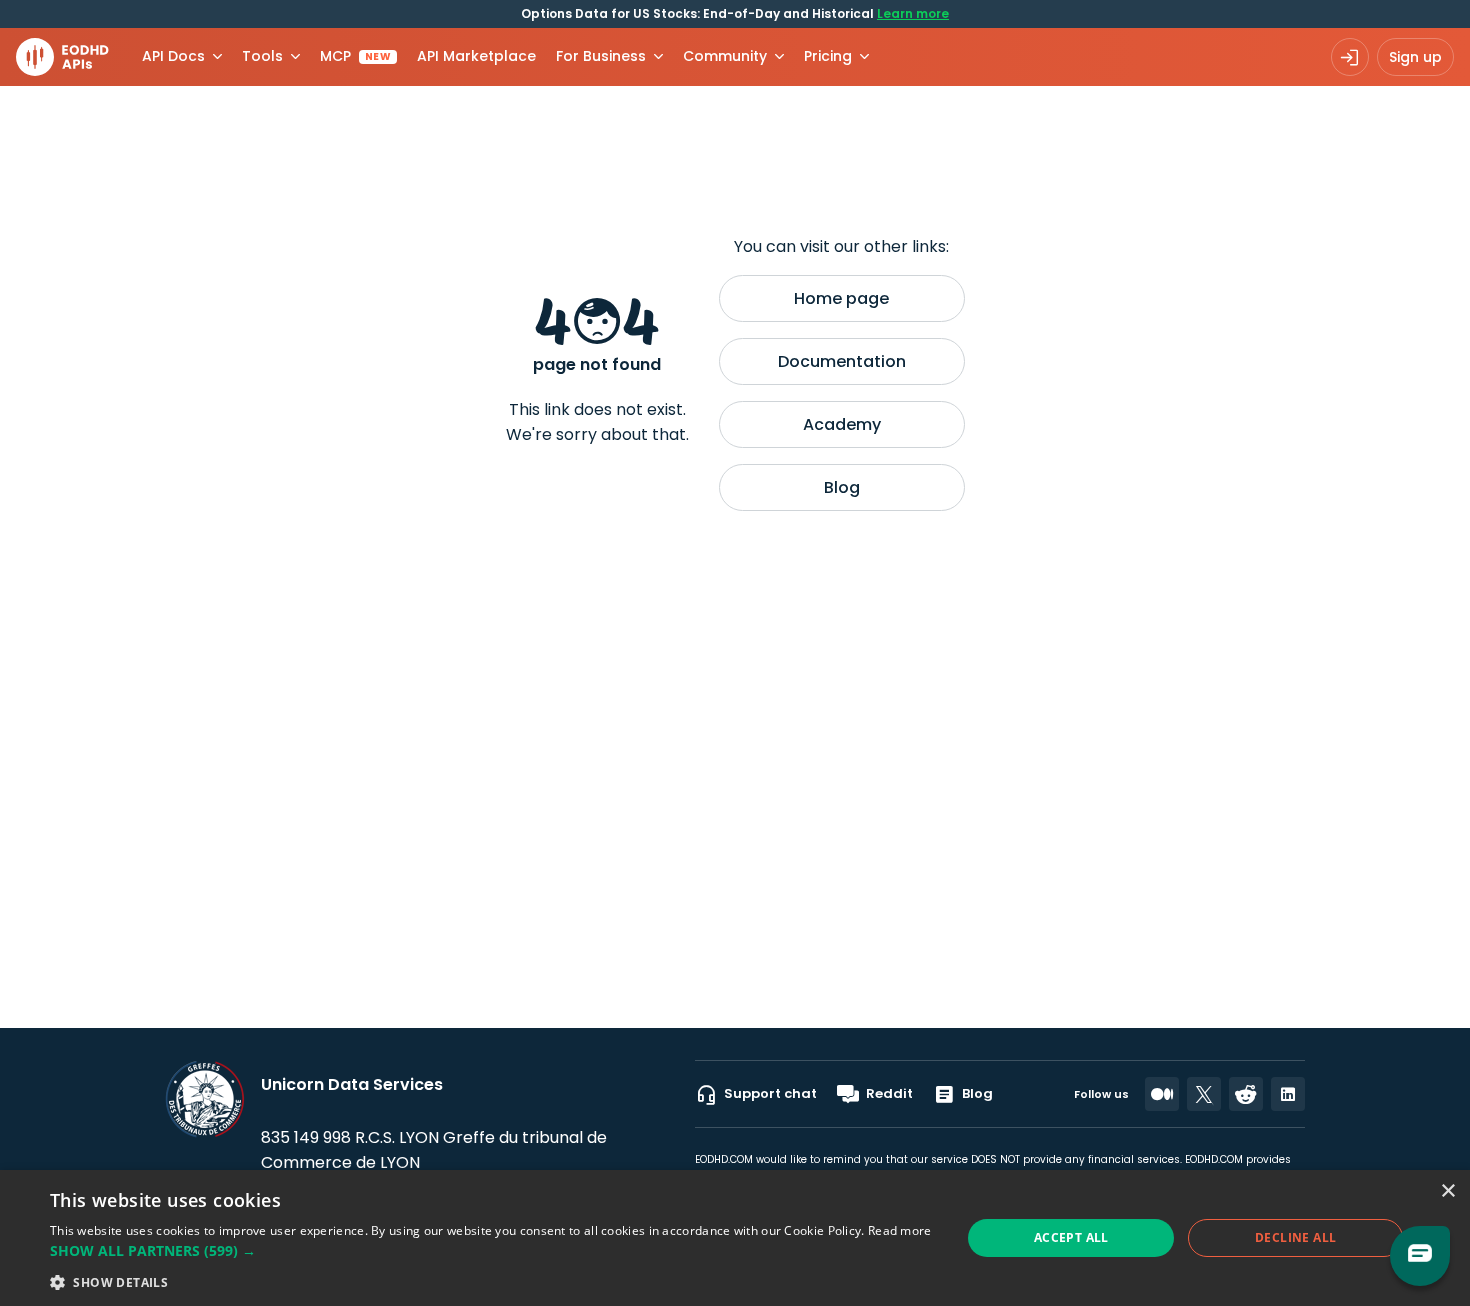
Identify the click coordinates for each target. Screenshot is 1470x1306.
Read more (900, 1230)
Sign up (1415, 57)
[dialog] (735, 1238)
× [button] (1447, 1191)
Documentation (842, 361)
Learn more (913, 13)
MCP (355, 56)
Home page (841, 298)
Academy (842, 424)
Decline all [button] (1295, 1237)
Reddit (889, 1093)
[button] (491, 1250)
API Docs (173, 56)
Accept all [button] (1071, 1237)
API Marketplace (476, 56)
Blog (842, 487)
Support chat (770, 1093)
